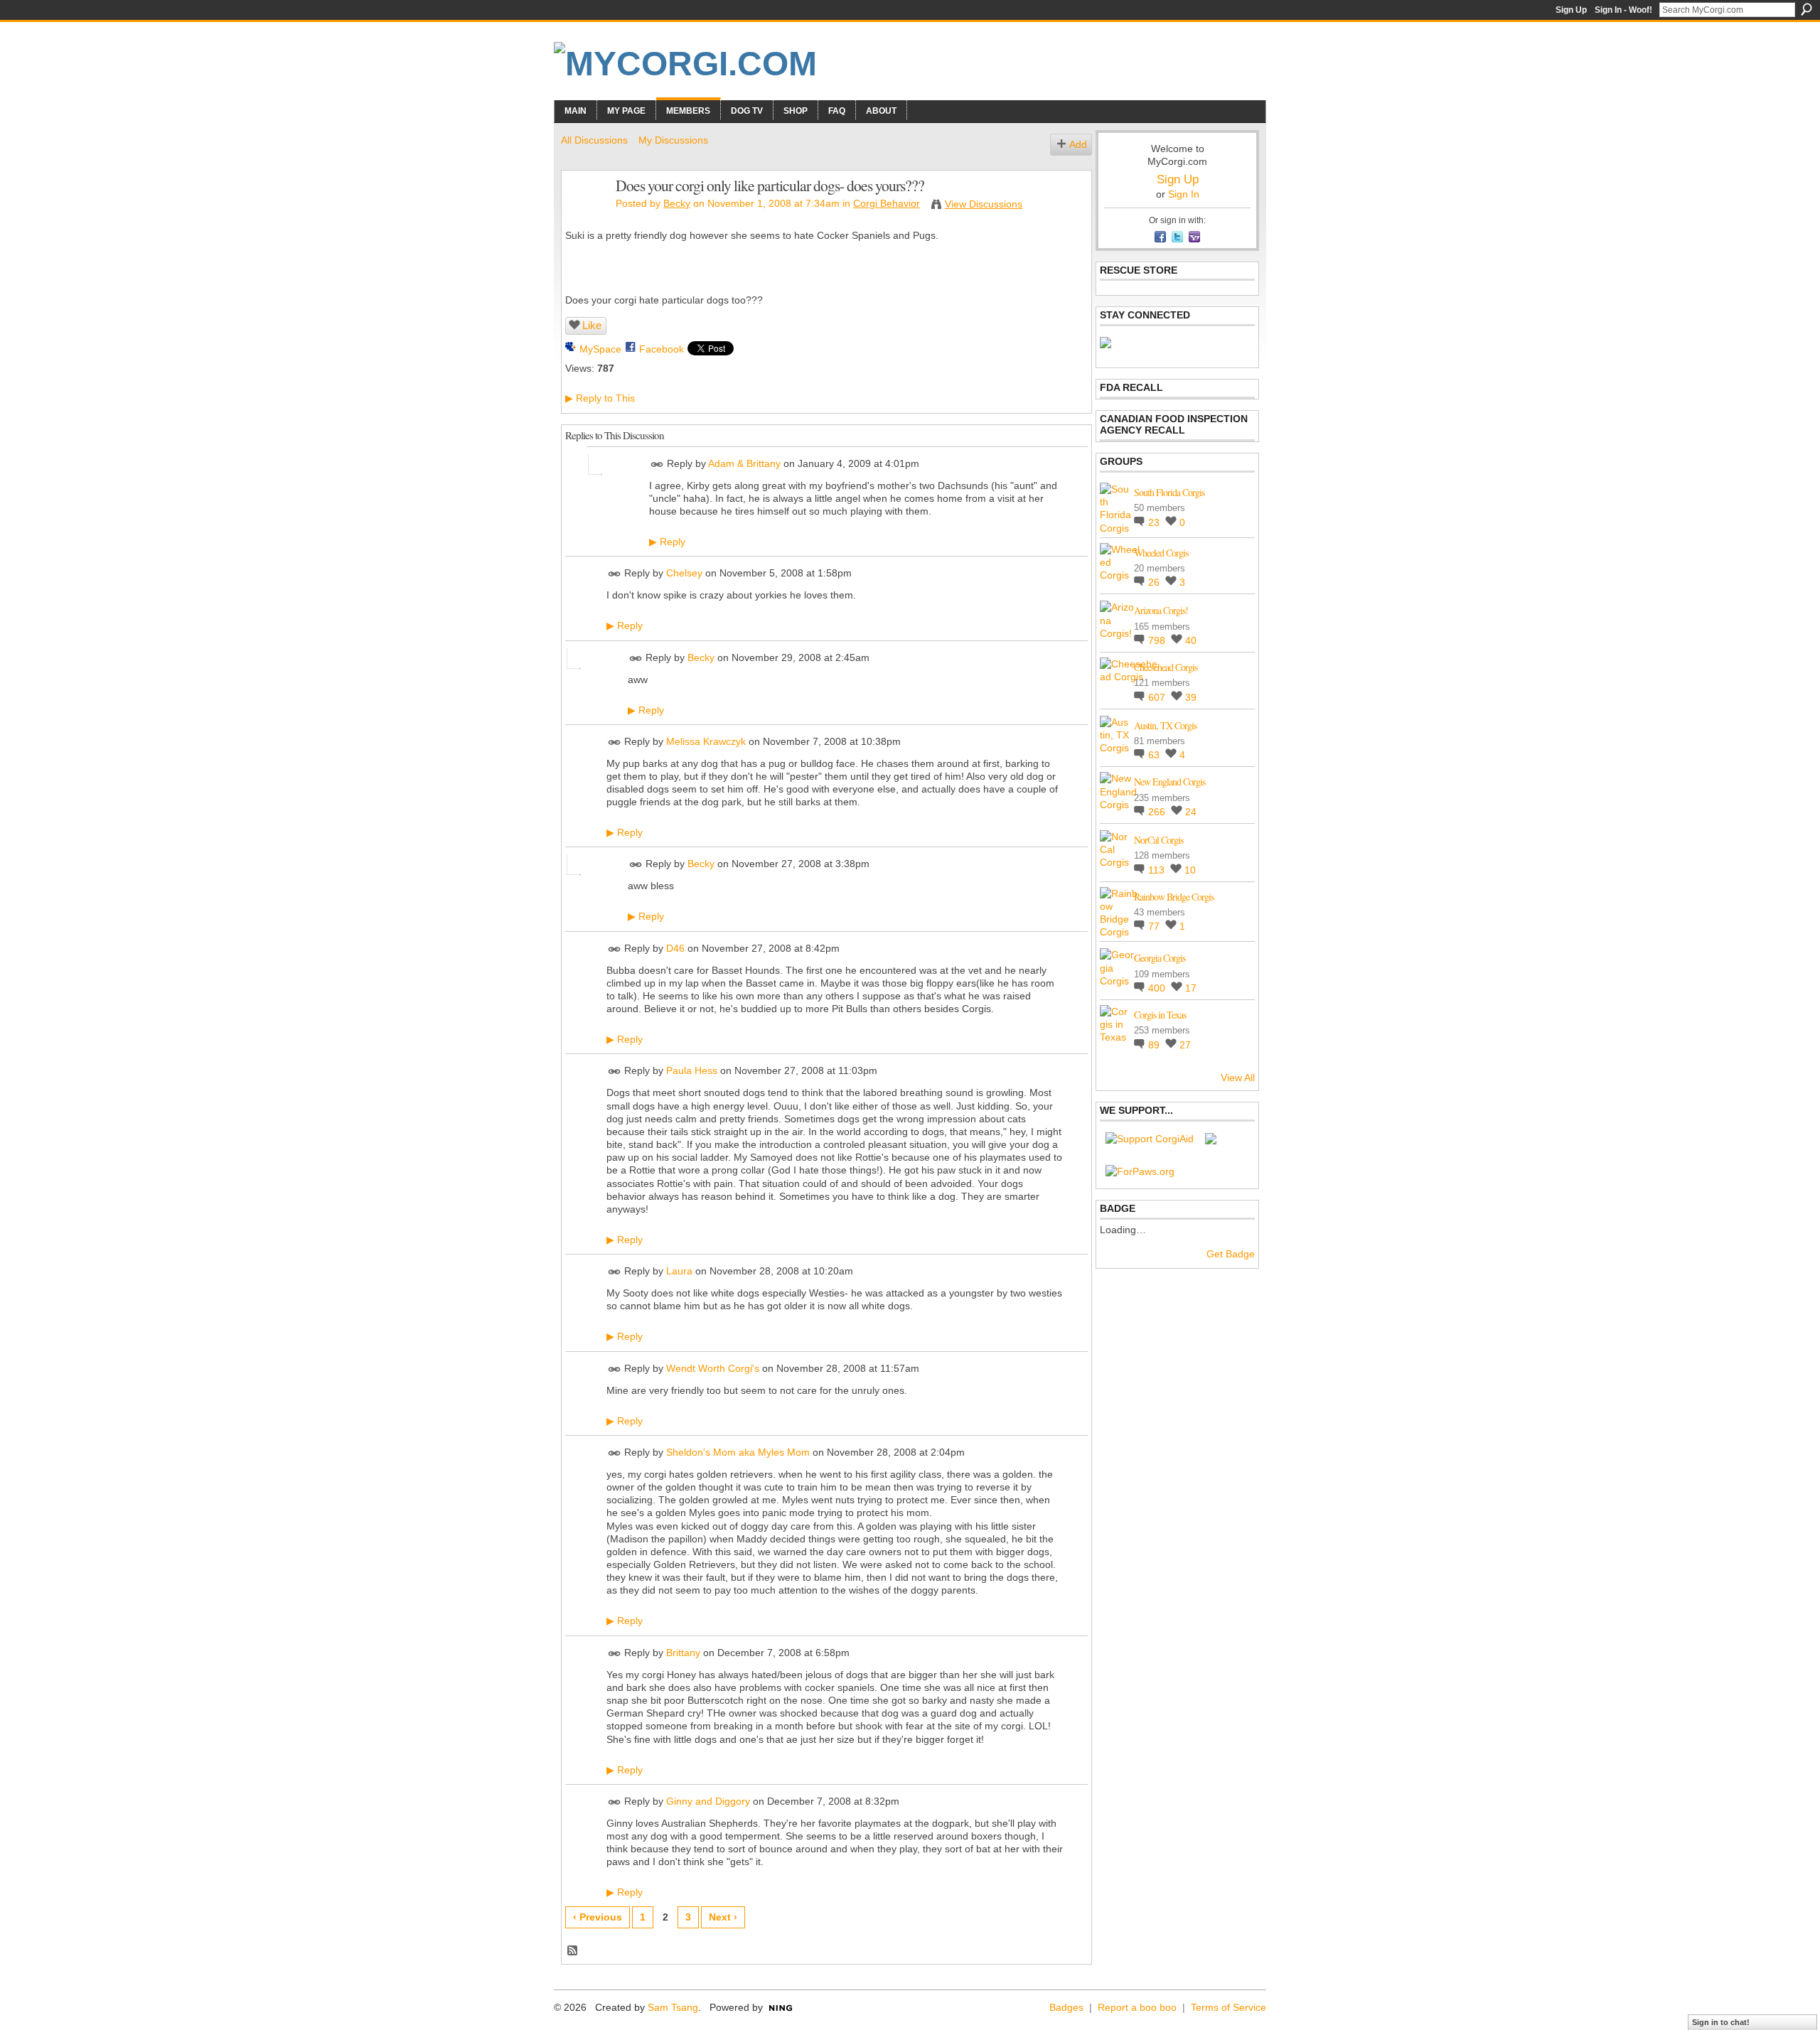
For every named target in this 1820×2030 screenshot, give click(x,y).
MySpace (600, 349)
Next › (723, 1917)
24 (1191, 812)
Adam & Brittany (744, 463)
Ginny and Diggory (708, 1801)
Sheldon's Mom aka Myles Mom (738, 1452)
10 (1190, 870)
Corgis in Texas (1160, 1015)
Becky (677, 203)
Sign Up (1571, 10)
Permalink (657, 464)
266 (1158, 812)
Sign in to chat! (1721, 2022)
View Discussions (984, 204)
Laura (679, 1271)
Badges (1066, 2007)
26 (1155, 582)
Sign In (1184, 194)
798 (1158, 640)
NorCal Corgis (1158, 840)
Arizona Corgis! (1161, 610)
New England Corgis (1169, 782)
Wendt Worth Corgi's (713, 1368)
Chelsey (684, 574)
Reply (667, 542)
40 (1191, 640)
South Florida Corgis (1169, 492)
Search (1806, 9)
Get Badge (1231, 1254)
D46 (675, 948)
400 (1158, 988)
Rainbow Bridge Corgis (1174, 897)
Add (1078, 144)
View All (1238, 1078)
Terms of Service (1228, 2007)
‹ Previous (598, 1917)
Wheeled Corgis (1161, 553)
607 (1158, 697)
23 (1155, 522)
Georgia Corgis (1160, 958)
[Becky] (584, 215)
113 (1158, 870)
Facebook (662, 349)
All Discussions (594, 140)
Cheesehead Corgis (1166, 667)
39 (1191, 697)
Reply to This (600, 398)
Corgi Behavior (887, 203)
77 (1155, 926)
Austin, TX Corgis (1165, 725)
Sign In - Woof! (1623, 10)
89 (1155, 1045)
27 (1185, 1045)
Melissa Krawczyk (706, 741)
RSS (573, 1951)
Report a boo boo (1137, 2007)
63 (1155, 755)
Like (592, 325)
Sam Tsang (673, 2007)
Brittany (683, 1653)
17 (1191, 988)
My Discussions (673, 140)
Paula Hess (692, 1071)
